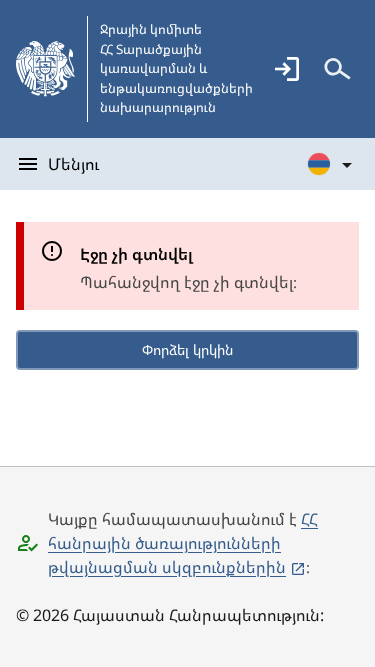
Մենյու (73, 164)
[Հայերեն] (331, 164)
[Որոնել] (337, 69)
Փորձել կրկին (187, 349)
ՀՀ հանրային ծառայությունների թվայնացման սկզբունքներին (183, 543)
